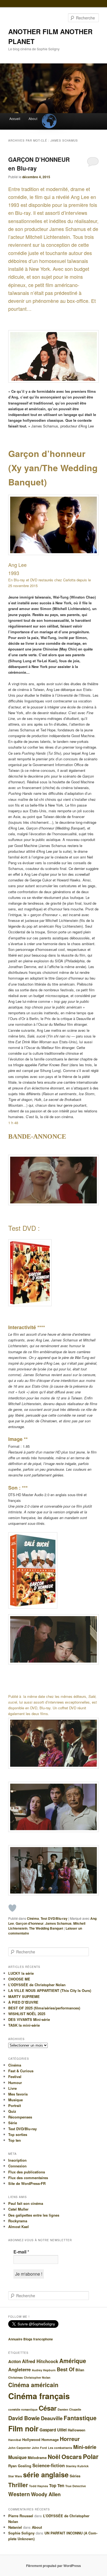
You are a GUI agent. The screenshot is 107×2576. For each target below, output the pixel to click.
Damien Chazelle (69, 2409)
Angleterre (19, 2369)
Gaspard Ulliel (53, 2430)
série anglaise (46, 2475)
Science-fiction (49, 2465)
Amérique (73, 2361)
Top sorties (18, 2134)
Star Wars (15, 2476)
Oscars (72, 2457)
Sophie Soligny (21, 2533)
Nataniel (15, 2527)
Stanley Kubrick (77, 2466)
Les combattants (60, 2448)
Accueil (15, 118)
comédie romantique (23, 2409)
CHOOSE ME (19, 1979)
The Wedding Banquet (46, 1928)
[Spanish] (48, 116)
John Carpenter (19, 2448)
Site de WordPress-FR (27, 2183)
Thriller (18, 2485)
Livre (12, 2088)
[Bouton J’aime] (12, 1908)
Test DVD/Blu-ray (54, 1918)
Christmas (16, 2377)
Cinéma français (39, 2396)
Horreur (70, 2439)
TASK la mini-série (24, 2025)
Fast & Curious (21, 2071)
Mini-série (85, 2447)
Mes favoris (18, 2094)
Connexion (17, 2166)
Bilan (80, 2370)
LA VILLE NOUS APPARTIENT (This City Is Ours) (50, 1990)
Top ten (15, 2140)
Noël (54, 2457)
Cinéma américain (33, 2385)
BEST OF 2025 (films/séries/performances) (44, 2008)
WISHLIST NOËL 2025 (27, 2014)
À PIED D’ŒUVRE (23, 2002)
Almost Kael (19, 2227)
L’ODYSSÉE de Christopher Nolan (37, 1985)
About (33, 118)
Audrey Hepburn (44, 2370)
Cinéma (33, 1918)
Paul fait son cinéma (26, 2203)
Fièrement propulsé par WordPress (54, 2566)
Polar (91, 2456)
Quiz (12, 2111)
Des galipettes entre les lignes (34, 2215)
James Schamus (58, 1923)
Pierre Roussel (21, 2516)
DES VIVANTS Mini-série (29, 2019)
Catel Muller (18, 2209)
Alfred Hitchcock (40, 2361)
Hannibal (15, 2440)
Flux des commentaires (28, 2178)
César (48, 2408)
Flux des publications (27, 2172)
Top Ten (57, 2486)
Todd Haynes (39, 2486)
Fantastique (80, 2418)
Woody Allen (46, 2494)
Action (15, 2361)
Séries (75, 2476)
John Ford (39, 2448)
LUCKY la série (21, 1973)
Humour (15, 2083)
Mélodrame (37, 2458)
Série (13, 2123)
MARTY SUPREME (24, 1996)
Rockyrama (18, 2221)
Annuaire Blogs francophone (31, 2339)
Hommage (50, 2439)
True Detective (76, 2486)
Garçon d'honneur (30, 1923)
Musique (16, 2100)
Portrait (15, 2105)
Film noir (23, 2428)
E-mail (21, 2252)
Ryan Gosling (20, 2466)
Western (19, 2494)
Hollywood (31, 2439)
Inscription (17, 2160)
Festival (15, 2077)
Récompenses (20, 2117)
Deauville (52, 2418)
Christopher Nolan (37, 2377)
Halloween (77, 2430)
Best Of (66, 2369)
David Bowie (24, 2418)
